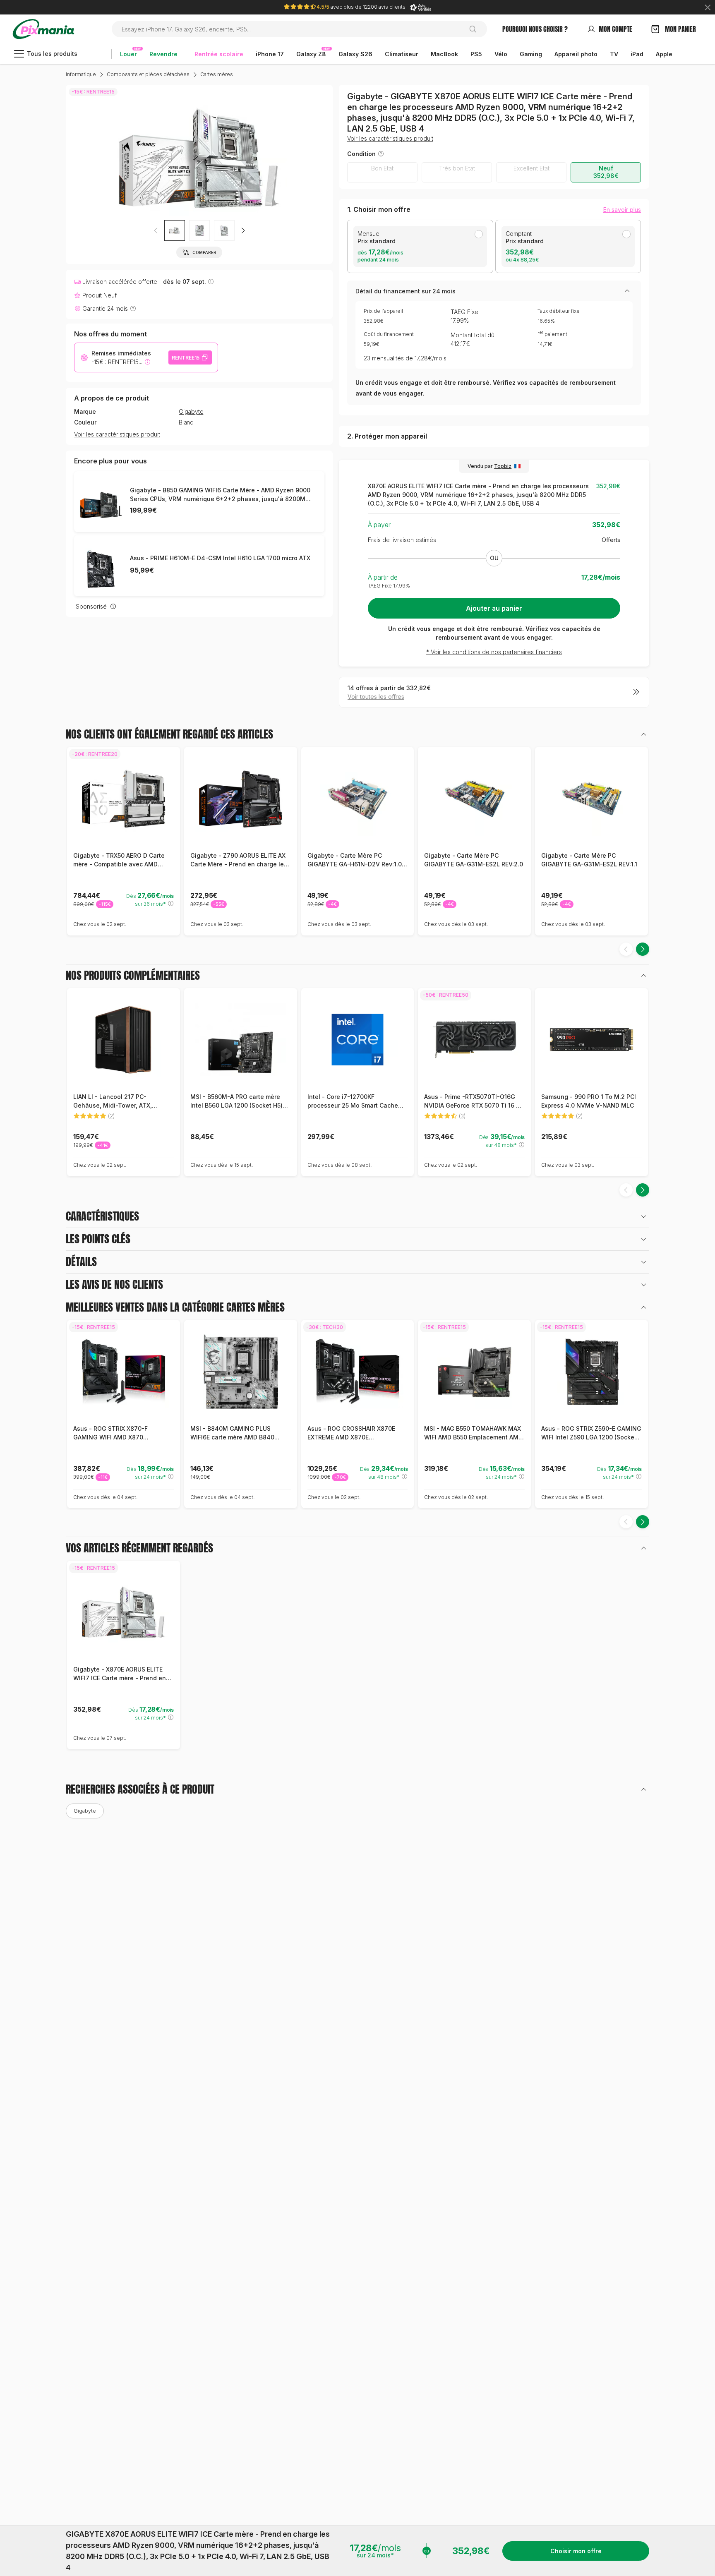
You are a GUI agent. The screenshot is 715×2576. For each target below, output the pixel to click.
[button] (243, 230)
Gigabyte (191, 412)
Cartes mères (217, 74)
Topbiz (503, 466)
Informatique (81, 74)
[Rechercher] (476, 29)
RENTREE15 (186, 358)
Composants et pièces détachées (148, 74)
